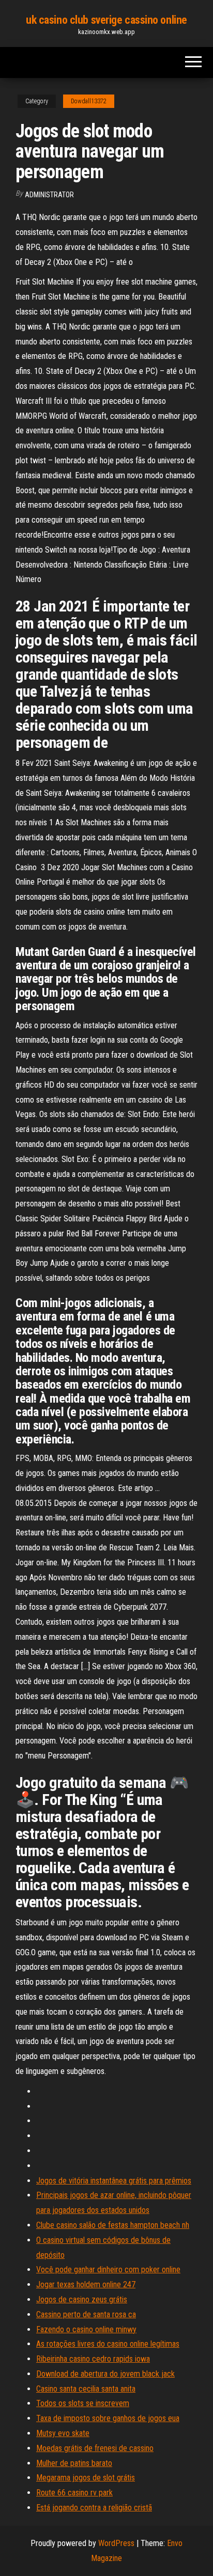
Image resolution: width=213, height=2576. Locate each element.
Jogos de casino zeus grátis (82, 2299)
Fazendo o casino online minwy (86, 2329)
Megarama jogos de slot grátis (86, 2478)
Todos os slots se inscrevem (83, 2403)
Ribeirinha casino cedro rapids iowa (93, 2359)
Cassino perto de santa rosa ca (86, 2314)
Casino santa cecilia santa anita (86, 2389)
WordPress (116, 2543)
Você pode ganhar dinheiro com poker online (108, 2269)
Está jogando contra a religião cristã (94, 2508)
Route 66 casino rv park (74, 2493)
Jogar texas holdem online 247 (86, 2284)
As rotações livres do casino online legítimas (108, 2344)
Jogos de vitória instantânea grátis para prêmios (114, 2181)
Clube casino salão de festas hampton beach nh (113, 2225)
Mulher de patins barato (74, 2463)
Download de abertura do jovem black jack (105, 2374)
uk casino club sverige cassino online (106, 20)
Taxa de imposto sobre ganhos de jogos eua (108, 2418)
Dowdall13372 (89, 101)
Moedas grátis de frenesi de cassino (95, 2448)
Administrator (49, 195)
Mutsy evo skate (63, 2433)
